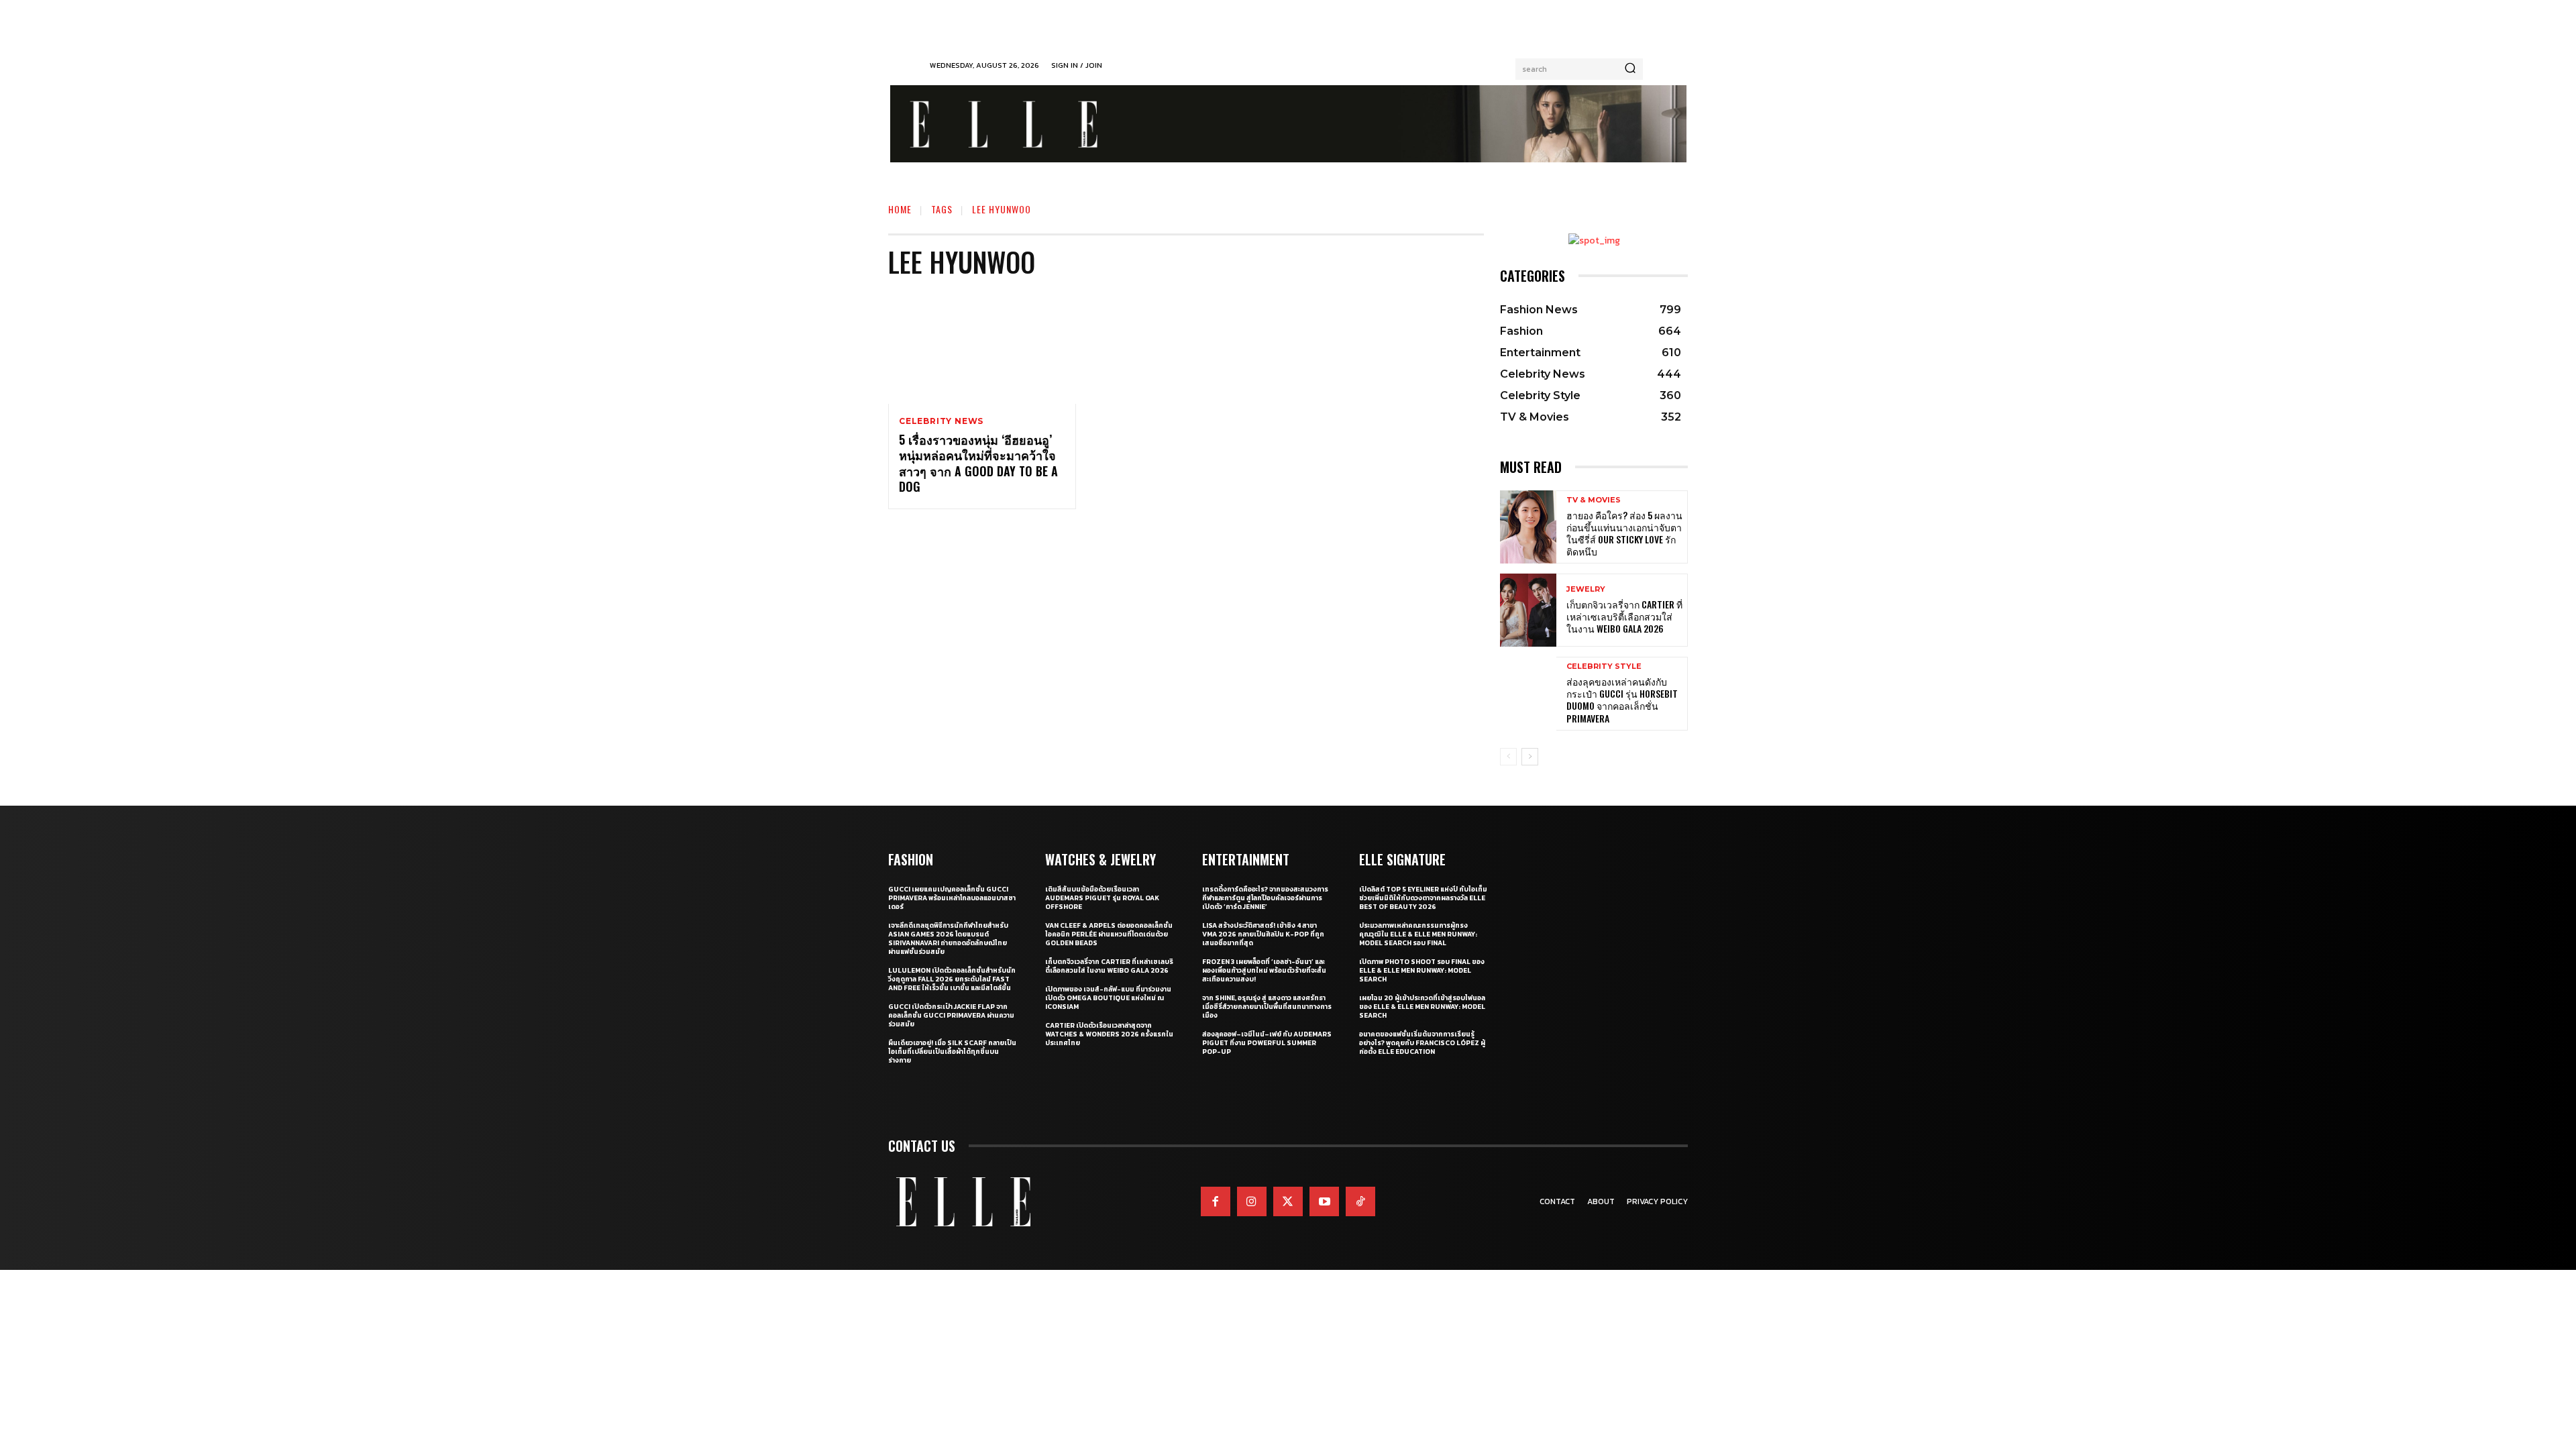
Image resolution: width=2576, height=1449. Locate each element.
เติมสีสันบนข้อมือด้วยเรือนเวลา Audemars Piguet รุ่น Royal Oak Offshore (1102, 898)
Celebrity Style (1604, 666)
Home (900, 209)
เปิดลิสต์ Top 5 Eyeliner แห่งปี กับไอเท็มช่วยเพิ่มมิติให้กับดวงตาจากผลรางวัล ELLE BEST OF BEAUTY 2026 (1423, 898)
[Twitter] (1288, 1201)
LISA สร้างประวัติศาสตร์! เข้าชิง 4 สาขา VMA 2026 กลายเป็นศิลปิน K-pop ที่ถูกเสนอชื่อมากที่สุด (1263, 934)
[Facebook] (1216, 1201)
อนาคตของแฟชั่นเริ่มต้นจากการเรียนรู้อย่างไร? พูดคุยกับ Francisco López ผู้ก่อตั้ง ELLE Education (1422, 1043)
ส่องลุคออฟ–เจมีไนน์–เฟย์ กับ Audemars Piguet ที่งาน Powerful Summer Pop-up (1267, 1043)
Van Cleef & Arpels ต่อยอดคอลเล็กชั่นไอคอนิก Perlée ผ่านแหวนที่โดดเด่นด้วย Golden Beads (1109, 934)
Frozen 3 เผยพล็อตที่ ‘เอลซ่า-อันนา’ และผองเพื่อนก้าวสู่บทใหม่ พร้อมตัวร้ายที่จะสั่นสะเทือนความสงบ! (1264, 970)
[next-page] (1530, 757)
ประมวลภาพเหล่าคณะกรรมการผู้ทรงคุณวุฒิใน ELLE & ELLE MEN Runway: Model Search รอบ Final (1418, 934)
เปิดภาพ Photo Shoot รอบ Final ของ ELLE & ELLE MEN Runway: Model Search (1422, 970)
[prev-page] (1508, 757)
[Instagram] (1252, 1201)
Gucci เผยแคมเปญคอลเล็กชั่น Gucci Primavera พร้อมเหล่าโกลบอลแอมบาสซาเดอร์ (952, 898)
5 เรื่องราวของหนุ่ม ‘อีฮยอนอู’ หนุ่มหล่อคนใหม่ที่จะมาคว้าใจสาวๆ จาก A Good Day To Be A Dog (978, 463)
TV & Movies (1594, 500)
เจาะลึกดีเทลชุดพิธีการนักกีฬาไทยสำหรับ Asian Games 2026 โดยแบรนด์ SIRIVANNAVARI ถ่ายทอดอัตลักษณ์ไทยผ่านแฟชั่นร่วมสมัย (948, 938)
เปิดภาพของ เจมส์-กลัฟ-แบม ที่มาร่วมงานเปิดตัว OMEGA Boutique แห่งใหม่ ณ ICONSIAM (1108, 998)
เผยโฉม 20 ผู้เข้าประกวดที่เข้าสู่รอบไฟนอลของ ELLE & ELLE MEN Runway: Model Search (1422, 1007)
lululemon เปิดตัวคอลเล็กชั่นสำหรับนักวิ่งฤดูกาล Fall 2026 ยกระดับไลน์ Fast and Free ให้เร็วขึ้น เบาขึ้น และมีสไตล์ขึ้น (952, 979)
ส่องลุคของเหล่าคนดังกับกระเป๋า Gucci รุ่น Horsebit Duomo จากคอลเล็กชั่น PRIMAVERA (1622, 700)
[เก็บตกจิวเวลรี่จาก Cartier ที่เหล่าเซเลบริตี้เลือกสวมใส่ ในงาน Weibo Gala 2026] (1528, 610)
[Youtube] (1324, 1201)
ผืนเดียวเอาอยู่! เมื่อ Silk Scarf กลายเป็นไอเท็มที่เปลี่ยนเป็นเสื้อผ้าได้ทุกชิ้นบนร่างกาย (952, 1052)
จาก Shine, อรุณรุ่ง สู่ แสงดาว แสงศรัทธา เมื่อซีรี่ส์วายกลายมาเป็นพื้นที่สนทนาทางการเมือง (1267, 1007)
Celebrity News (941, 421)
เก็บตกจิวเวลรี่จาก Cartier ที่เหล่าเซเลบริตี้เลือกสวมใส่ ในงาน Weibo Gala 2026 (1624, 616)
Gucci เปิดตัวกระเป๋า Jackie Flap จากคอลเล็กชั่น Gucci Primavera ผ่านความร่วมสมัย (951, 1015)
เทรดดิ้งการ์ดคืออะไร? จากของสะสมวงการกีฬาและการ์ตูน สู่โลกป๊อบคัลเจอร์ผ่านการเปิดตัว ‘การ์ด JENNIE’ (1265, 898)
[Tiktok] (1360, 1201)
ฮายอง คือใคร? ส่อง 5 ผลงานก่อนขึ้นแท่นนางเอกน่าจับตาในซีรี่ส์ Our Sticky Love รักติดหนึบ (1624, 533)
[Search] (1630, 69)
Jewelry (1586, 589)
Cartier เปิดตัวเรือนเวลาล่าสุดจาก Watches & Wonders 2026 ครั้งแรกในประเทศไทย (1109, 1034)
